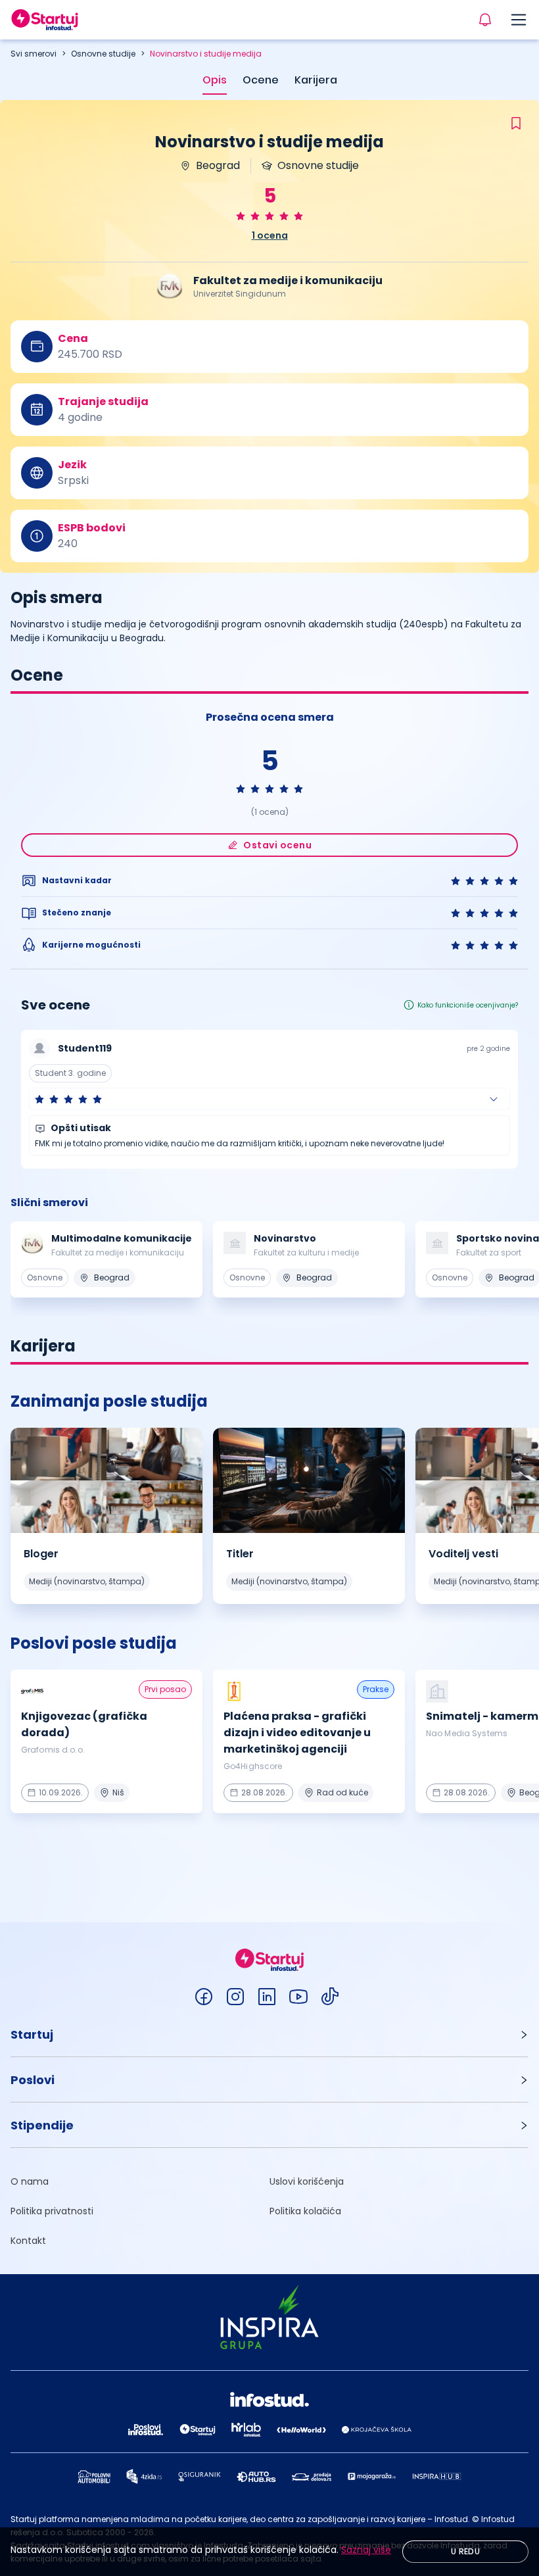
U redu (465, 2551)
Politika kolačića (305, 2211)
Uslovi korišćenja (307, 2181)
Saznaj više (366, 2550)
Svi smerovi (34, 54)
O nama (30, 2181)
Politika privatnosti (52, 2211)
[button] (269, 1099)
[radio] (241, 216)
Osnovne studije (103, 54)
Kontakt (28, 2241)
